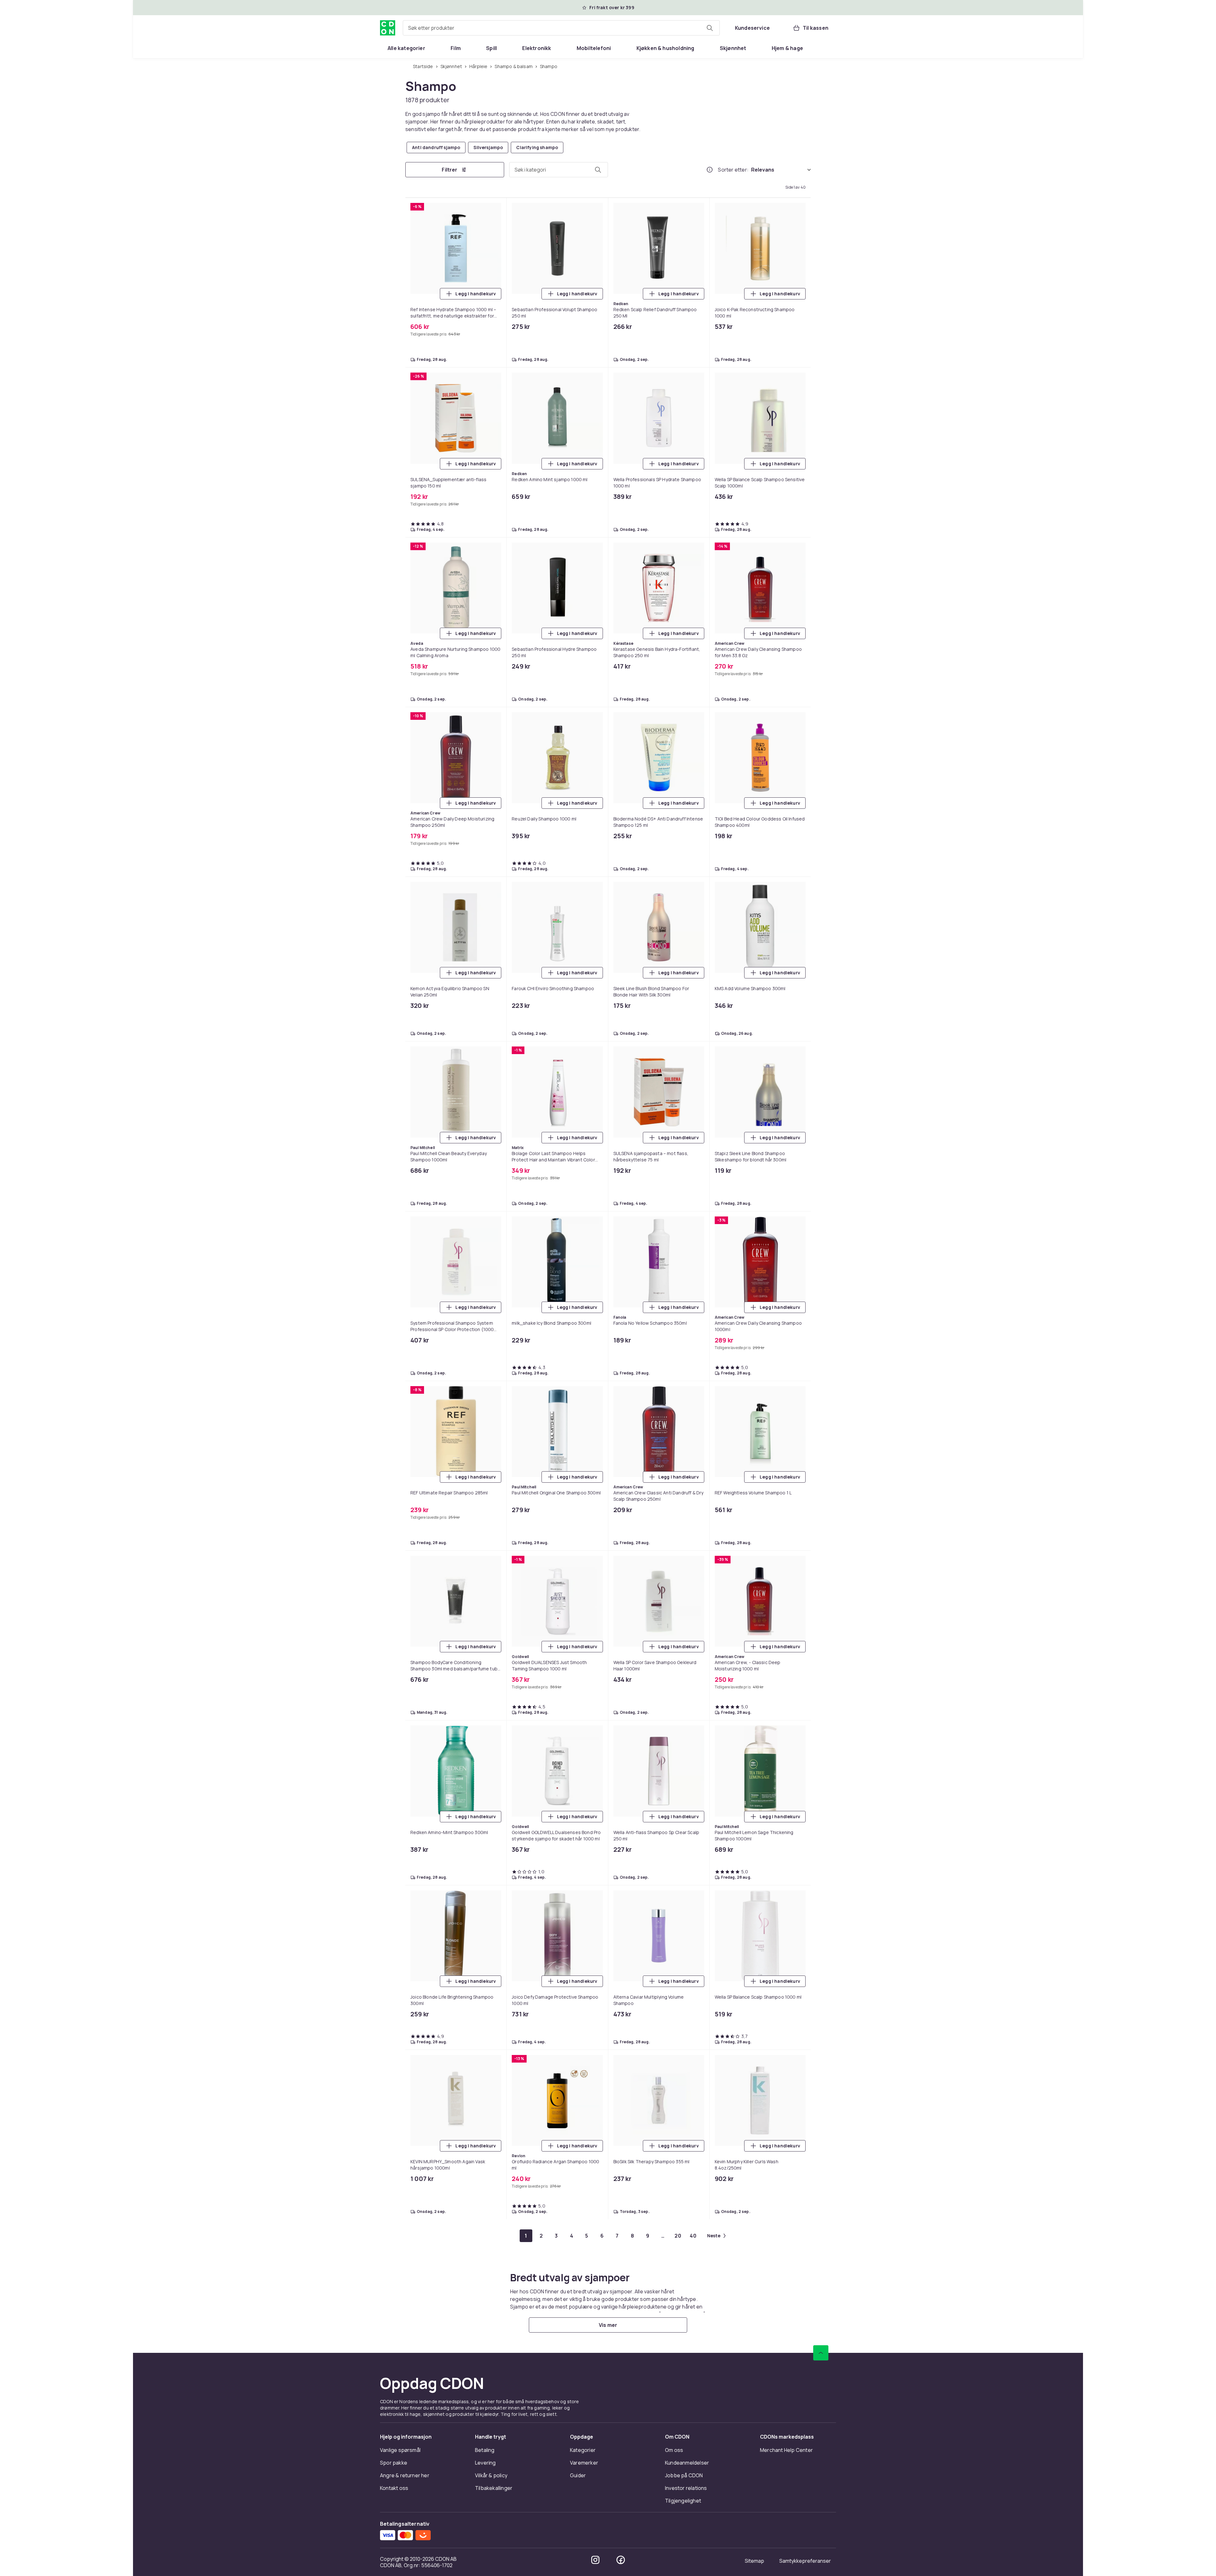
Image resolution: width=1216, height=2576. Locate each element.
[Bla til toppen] (821, 2353)
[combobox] (561, 28)
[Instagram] (595, 2560)
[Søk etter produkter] (710, 28)
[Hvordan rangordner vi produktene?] (710, 170)
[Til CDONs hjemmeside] (388, 28)
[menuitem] (406, 48)
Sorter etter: (733, 170)
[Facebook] (621, 2560)
